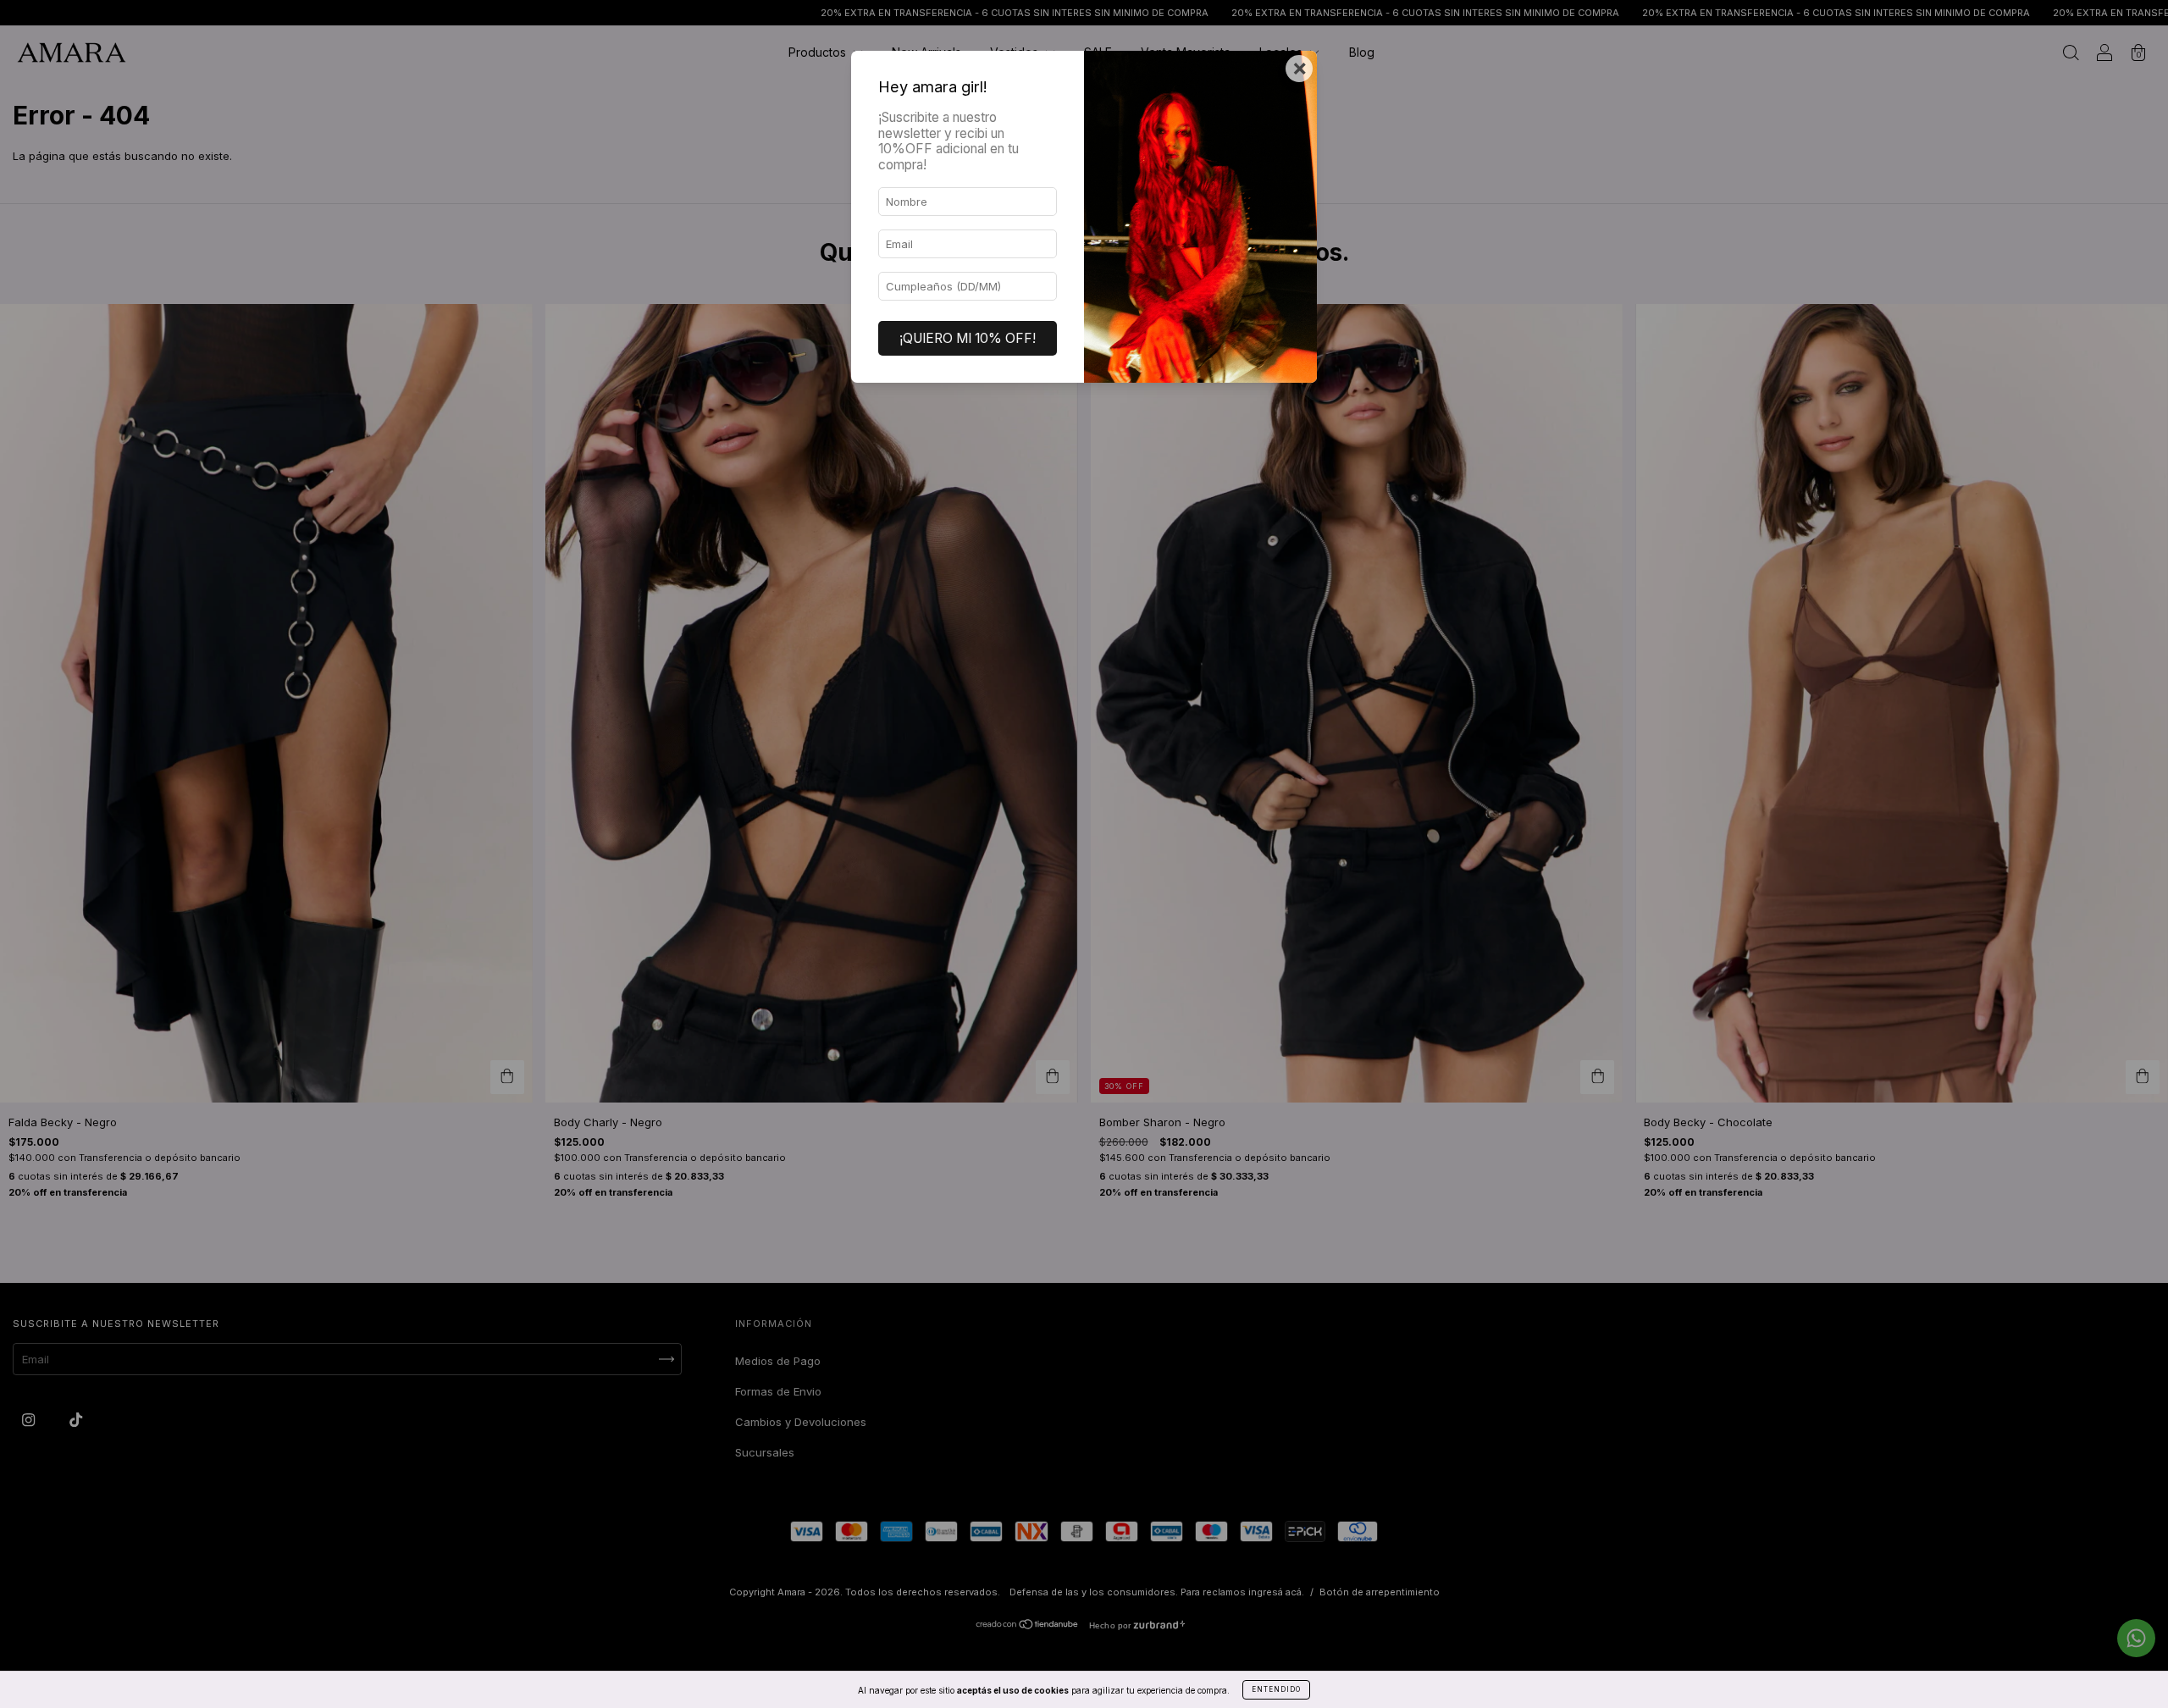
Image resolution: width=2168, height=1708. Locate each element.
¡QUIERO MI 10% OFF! (968, 338)
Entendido (1276, 1689)
